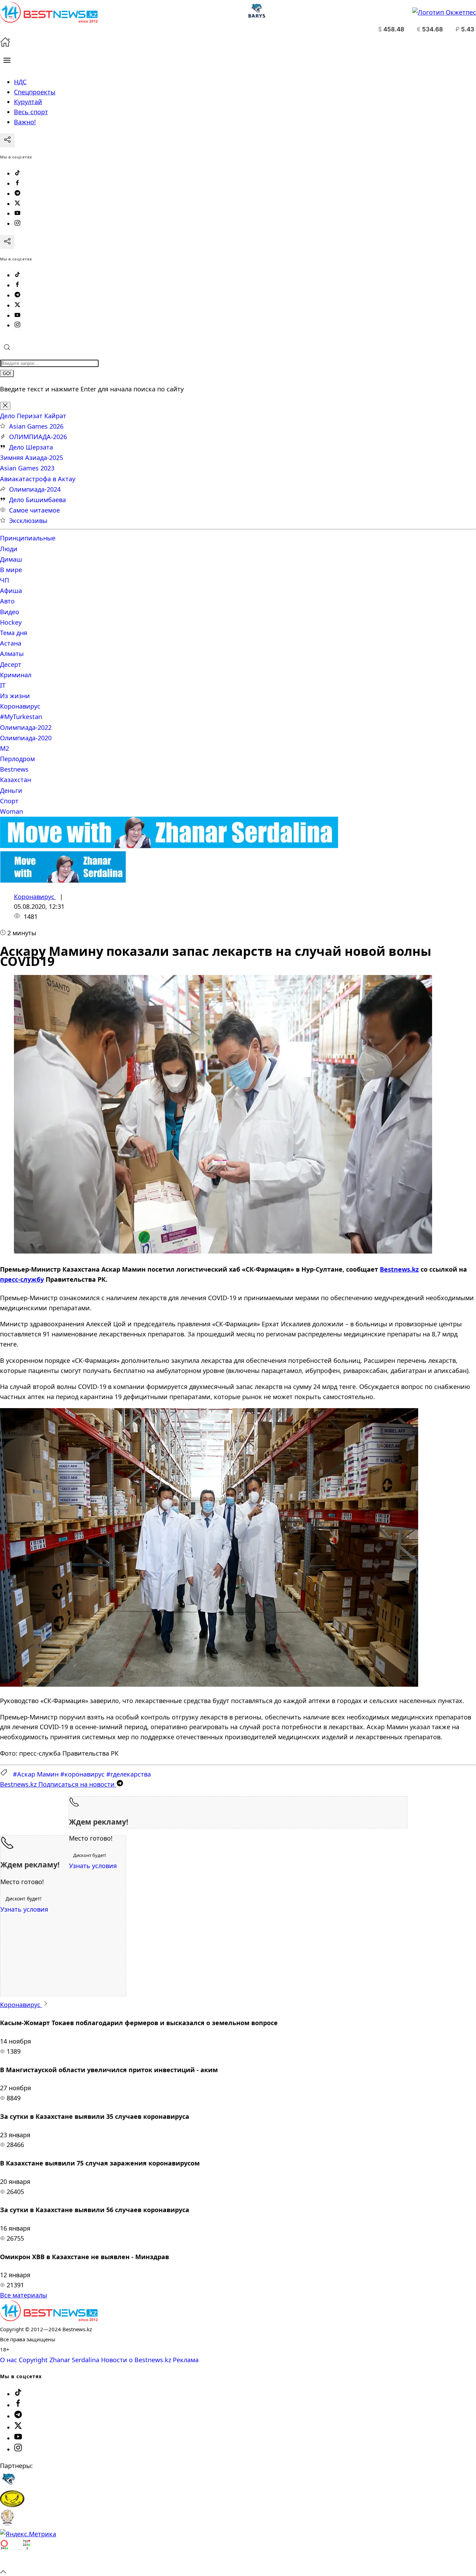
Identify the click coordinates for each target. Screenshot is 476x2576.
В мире (11, 570)
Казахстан (16, 780)
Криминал (16, 675)
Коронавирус (20, 706)
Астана (11, 643)
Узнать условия (93, 1866)
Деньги (11, 790)
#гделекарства (129, 1774)
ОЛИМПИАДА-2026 (38, 437)
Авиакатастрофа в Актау (38, 479)
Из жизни (15, 696)
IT (3, 685)
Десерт (11, 664)
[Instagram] (17, 224)
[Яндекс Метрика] (28, 2534)
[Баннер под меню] (169, 846)
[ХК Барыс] (8, 2485)
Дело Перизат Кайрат (33, 416)
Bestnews (14, 769)
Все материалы (24, 2295)
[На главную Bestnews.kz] (49, 2319)
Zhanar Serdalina (74, 2360)
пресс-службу (22, 1279)
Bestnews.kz (399, 1269)
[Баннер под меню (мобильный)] (63, 880)
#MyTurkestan (21, 717)
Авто (7, 601)
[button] (7, 60)
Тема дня (14, 633)
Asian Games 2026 (36, 426)
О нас (9, 2360)
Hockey (11, 622)
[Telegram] (17, 194)
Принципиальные (28, 538)
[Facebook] (17, 184)
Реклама (186, 2360)
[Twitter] (17, 204)
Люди (9, 549)
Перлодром (17, 759)
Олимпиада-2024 (35, 489)
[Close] (5, 406)
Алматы (12, 654)
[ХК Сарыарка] (12, 2505)
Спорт (9, 801)
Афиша (11, 591)
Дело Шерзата (31, 447)
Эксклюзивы (28, 521)
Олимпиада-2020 (26, 738)
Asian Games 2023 (27, 468)
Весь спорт (31, 112)
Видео (10, 612)
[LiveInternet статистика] (15, 2561)
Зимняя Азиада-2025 (32, 458)
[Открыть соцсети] (7, 140)
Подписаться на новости (58, 1784)
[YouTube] (17, 213)
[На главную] (5, 45)
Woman (11, 811)
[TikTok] (17, 173)
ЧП (5, 580)
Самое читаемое (34, 510)
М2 (5, 748)
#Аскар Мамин (36, 1774)
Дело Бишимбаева (37, 500)
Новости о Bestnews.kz (136, 2360)
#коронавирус (82, 1774)
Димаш (11, 559)
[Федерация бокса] (7, 2524)
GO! (7, 373)
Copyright (33, 2360)
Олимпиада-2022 (26, 727)
